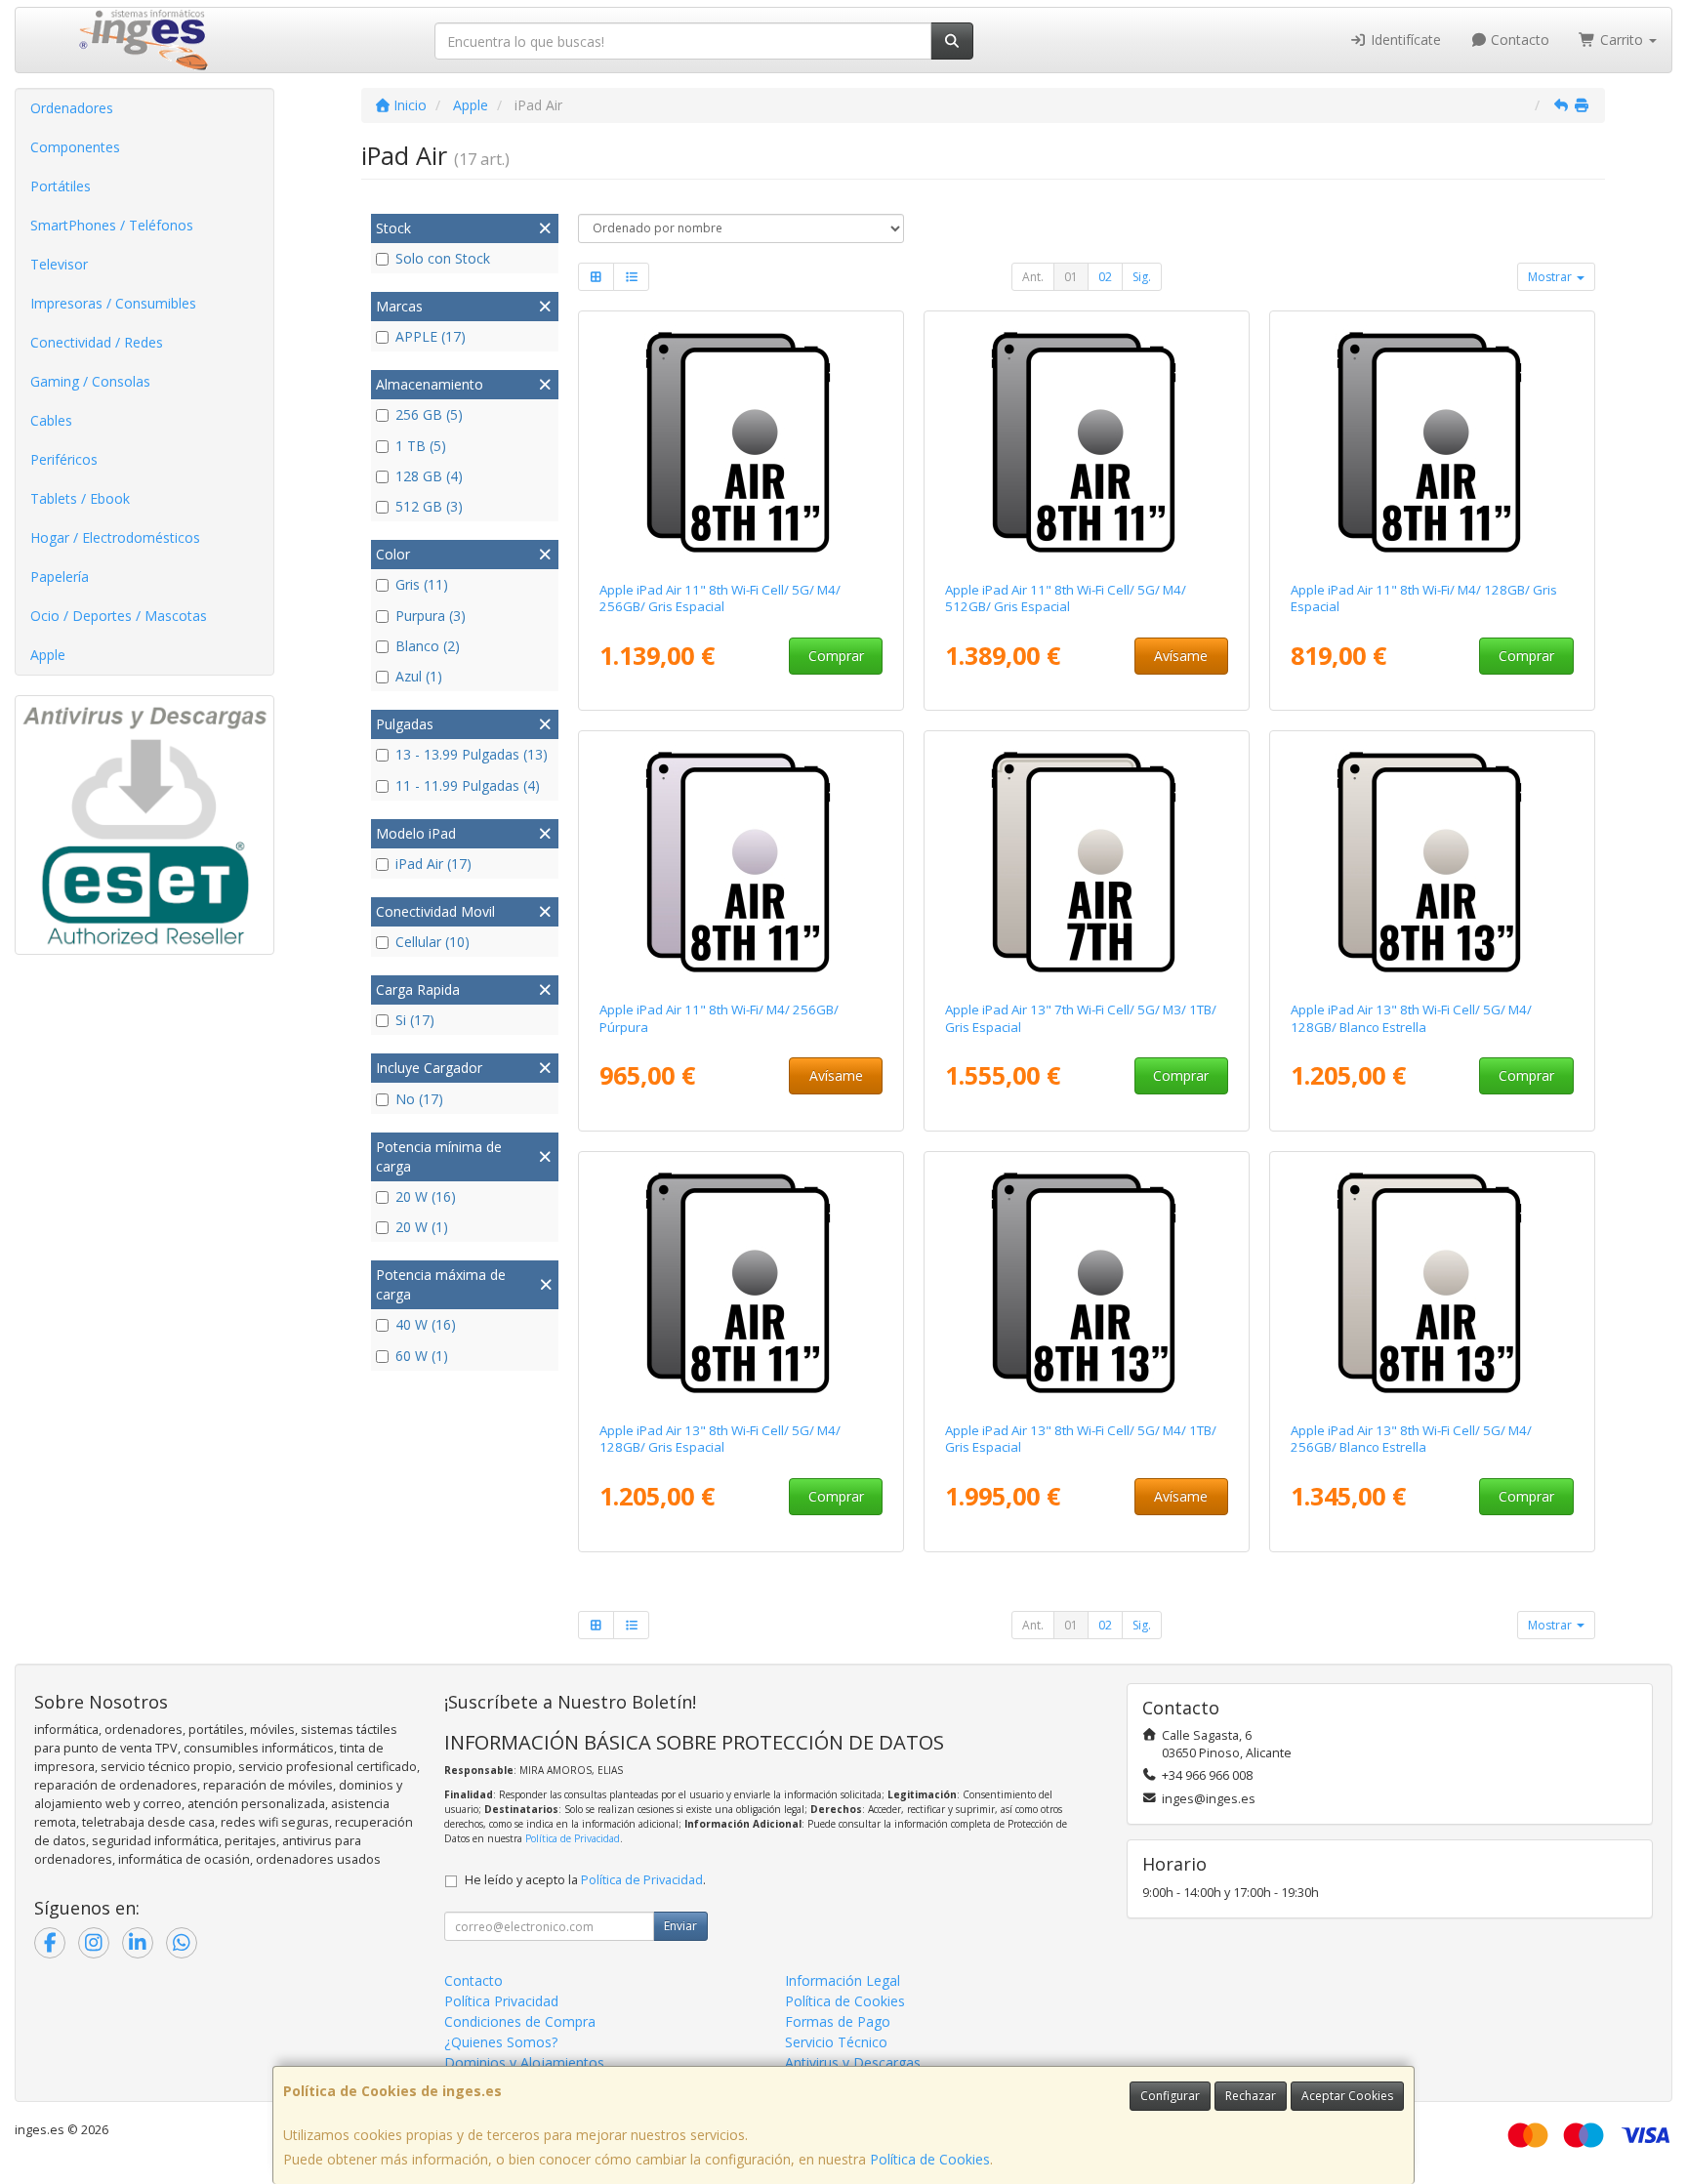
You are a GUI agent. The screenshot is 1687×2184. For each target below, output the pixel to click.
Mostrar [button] (1551, 277)
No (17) (419, 1099)
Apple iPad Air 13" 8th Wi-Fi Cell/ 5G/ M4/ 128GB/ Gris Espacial (720, 1439)
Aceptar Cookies (1347, 2096)
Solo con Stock (443, 258)
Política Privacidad (501, 2001)
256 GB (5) (429, 414)
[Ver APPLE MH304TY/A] (1433, 442)
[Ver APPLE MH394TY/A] (741, 862)
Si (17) (415, 1020)
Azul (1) (419, 676)
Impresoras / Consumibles (113, 303)
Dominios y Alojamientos (524, 2062)
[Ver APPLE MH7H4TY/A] (1087, 442)
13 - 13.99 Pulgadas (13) (472, 754)
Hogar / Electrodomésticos (115, 537)
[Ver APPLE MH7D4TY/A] (741, 442)
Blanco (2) (428, 646)
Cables (51, 420)
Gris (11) (422, 584)
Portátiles (61, 186)
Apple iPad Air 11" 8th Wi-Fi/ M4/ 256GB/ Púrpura (719, 1018)
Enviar (680, 1926)
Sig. (1142, 277)
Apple (48, 655)
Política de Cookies (930, 2159)
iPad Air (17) (433, 864)
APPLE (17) (431, 336)
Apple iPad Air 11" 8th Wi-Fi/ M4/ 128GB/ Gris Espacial (1424, 598)
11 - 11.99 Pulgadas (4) (468, 785)
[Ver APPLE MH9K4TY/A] (1433, 1283)
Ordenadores (72, 108)
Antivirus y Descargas (853, 2062)
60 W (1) (422, 1356)
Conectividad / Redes (97, 342)
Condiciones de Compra (520, 2021)
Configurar (1170, 2096)
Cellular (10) (432, 942)
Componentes (75, 147)
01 (1071, 277)
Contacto (1518, 40)
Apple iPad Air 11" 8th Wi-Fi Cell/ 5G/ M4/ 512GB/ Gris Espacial (1066, 598)
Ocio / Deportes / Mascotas (119, 616)
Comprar (836, 656)
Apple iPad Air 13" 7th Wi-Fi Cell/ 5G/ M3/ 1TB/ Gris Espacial (1081, 1018)
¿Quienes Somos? (501, 2042)
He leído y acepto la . (585, 1880)
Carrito (1622, 40)
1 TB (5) (421, 446)
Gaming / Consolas (90, 381)
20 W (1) (422, 1227)
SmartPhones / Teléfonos (112, 225)
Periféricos (64, 459)
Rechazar (1251, 2096)
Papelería (60, 577)
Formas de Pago (838, 2021)
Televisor (59, 264)
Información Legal (843, 1980)
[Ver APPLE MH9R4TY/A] (1087, 1283)
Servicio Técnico (836, 2042)
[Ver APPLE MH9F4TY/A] (1433, 862)
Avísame (1181, 656)
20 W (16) (426, 1196)
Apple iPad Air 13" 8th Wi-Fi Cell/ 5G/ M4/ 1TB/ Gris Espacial (1081, 1439)
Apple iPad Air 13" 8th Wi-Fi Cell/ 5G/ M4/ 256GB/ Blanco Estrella (1411, 1439)
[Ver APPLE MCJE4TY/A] (1087, 862)
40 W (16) (426, 1324)
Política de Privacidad (573, 1838)
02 (1105, 277)
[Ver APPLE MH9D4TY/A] (741, 1283)
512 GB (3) (429, 506)
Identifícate (1404, 40)
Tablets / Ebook (80, 498)
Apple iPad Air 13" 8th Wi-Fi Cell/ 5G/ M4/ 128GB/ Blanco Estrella (1411, 1018)
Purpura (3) (431, 616)
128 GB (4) (429, 476)
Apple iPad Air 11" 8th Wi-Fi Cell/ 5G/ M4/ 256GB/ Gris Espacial (720, 598)
